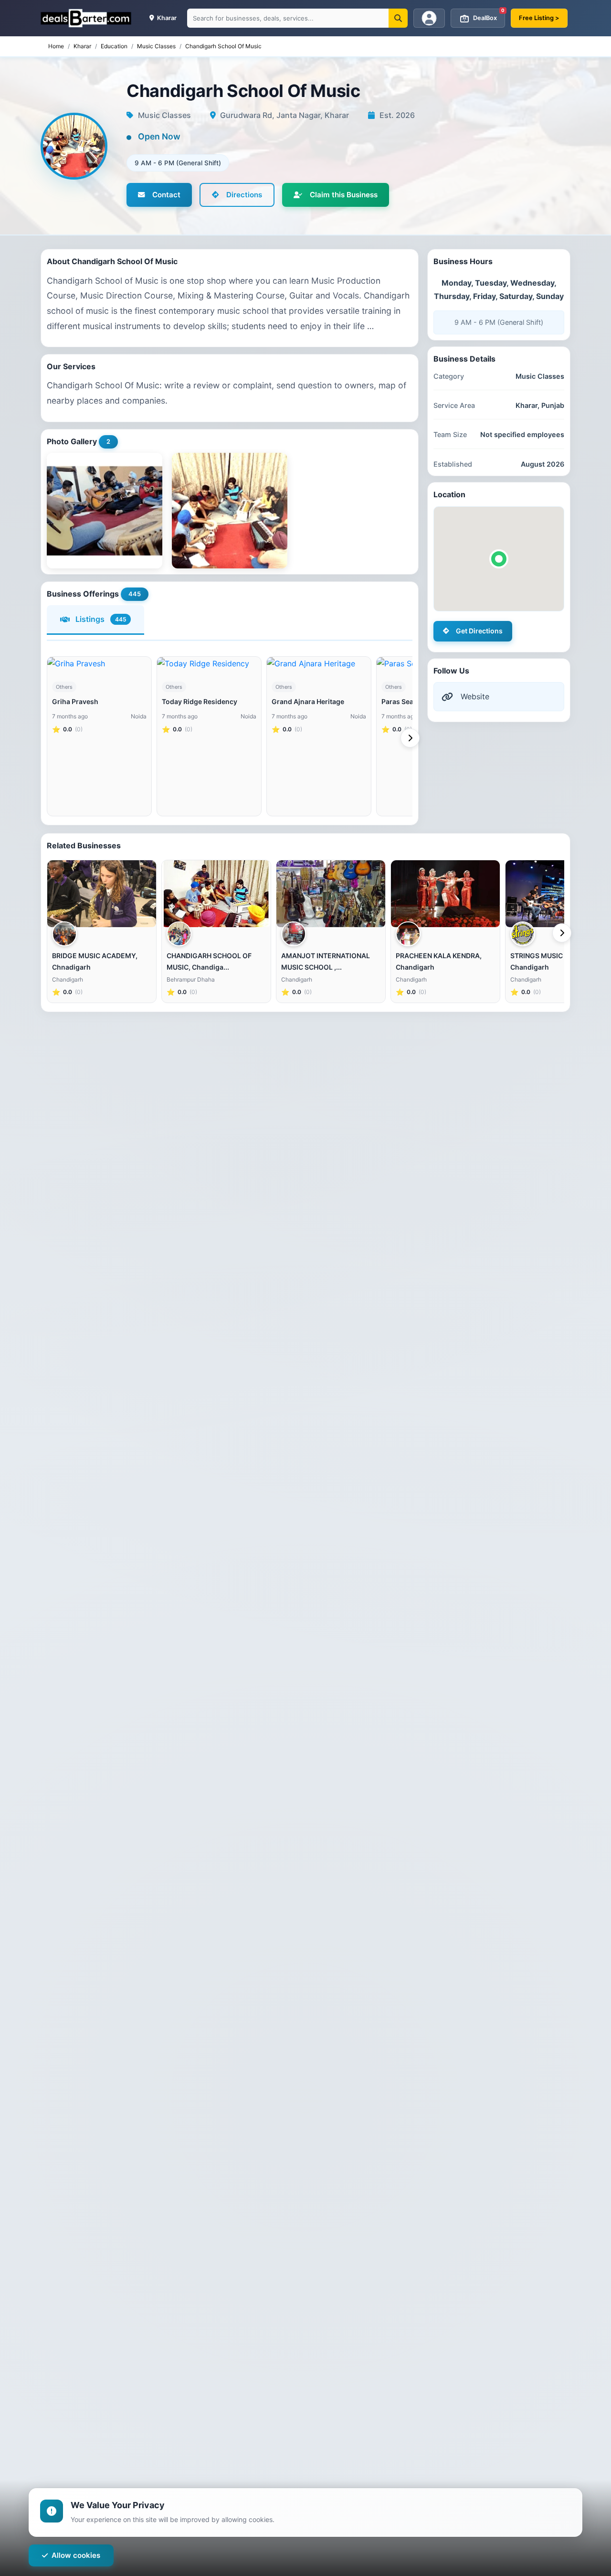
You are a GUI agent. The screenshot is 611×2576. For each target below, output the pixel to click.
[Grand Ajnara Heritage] (319, 663)
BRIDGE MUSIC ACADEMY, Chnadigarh (95, 961)
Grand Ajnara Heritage (308, 701)
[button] (499, 559)
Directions (244, 195)
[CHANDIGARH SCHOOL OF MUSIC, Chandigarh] (216, 894)
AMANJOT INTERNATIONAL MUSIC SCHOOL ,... (326, 961)
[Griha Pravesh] (99, 663)
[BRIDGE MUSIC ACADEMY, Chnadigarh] (102, 894)
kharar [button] (166, 18)
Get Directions (479, 631)
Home (56, 46)
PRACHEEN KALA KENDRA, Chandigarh (439, 961)
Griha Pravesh (75, 701)
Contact (166, 195)
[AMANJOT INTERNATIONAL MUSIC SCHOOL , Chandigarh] (331, 894)
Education (114, 46)
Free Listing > (539, 18)
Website (475, 696)
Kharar (82, 46)
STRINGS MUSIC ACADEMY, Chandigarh (555, 961)
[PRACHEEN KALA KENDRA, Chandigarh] (445, 894)
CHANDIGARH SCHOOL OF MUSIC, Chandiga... (209, 961)
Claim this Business (344, 195)
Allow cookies (76, 2555)
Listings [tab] (101, 619)
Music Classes (156, 46)
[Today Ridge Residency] (209, 663)
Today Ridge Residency (200, 701)
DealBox (489, 15)
